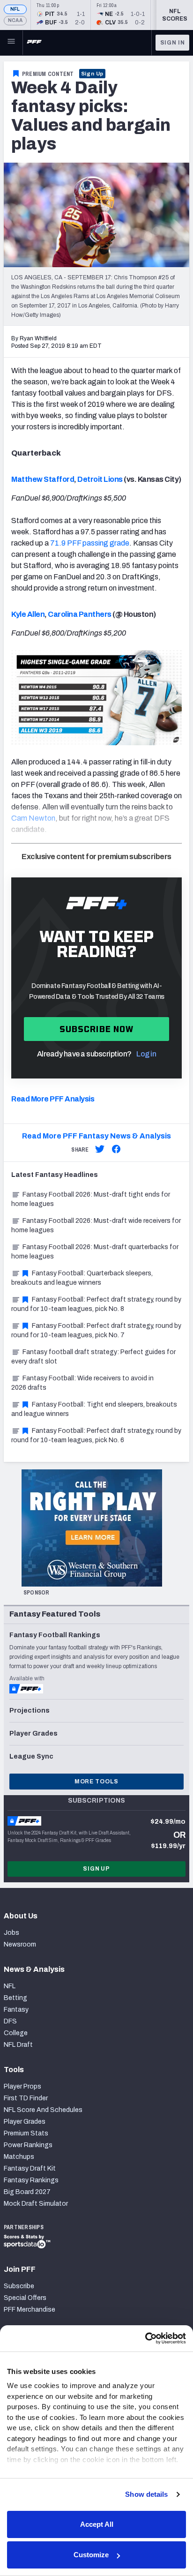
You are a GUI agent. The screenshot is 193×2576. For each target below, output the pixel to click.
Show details (146, 2494)
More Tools (96, 1782)
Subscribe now (97, 1029)
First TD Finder (26, 2098)
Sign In (173, 43)
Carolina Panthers (80, 614)
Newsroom (20, 1944)
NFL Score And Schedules (43, 2110)
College (16, 2033)
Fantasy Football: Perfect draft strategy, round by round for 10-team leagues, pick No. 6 (96, 1435)
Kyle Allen (28, 614)
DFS (10, 2021)
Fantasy (16, 2010)
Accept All (97, 2524)
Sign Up (93, 74)
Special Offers (25, 2298)
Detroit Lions (100, 479)
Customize (91, 2555)
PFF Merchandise (30, 2310)
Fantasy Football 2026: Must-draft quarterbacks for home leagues (95, 1252)
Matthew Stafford (43, 479)
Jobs (11, 1933)
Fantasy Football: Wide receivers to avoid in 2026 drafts (82, 1383)
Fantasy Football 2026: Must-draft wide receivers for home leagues (96, 1225)
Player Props (22, 2086)
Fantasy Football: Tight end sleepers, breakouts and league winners (94, 1409)
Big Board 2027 (27, 2192)
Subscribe (19, 2286)
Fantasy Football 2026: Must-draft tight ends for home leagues (91, 1199)
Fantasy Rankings (31, 2180)
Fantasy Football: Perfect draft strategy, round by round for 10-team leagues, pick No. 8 (96, 1304)
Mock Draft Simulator (36, 2204)
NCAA (15, 20)
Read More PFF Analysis (53, 1099)
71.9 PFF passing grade (90, 543)
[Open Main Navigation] (11, 43)
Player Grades (25, 2122)
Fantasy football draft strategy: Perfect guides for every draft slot (93, 1357)
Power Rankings (28, 2145)
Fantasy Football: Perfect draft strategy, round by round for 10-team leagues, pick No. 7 (96, 1330)
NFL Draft (18, 2045)
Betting (15, 1998)
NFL (15, 9)
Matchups (19, 2157)
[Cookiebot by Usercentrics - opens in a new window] (145, 2338)
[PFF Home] (34, 43)
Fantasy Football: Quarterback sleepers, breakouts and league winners (82, 1278)
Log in (146, 1054)
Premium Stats (26, 2133)
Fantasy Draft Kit (30, 2168)
